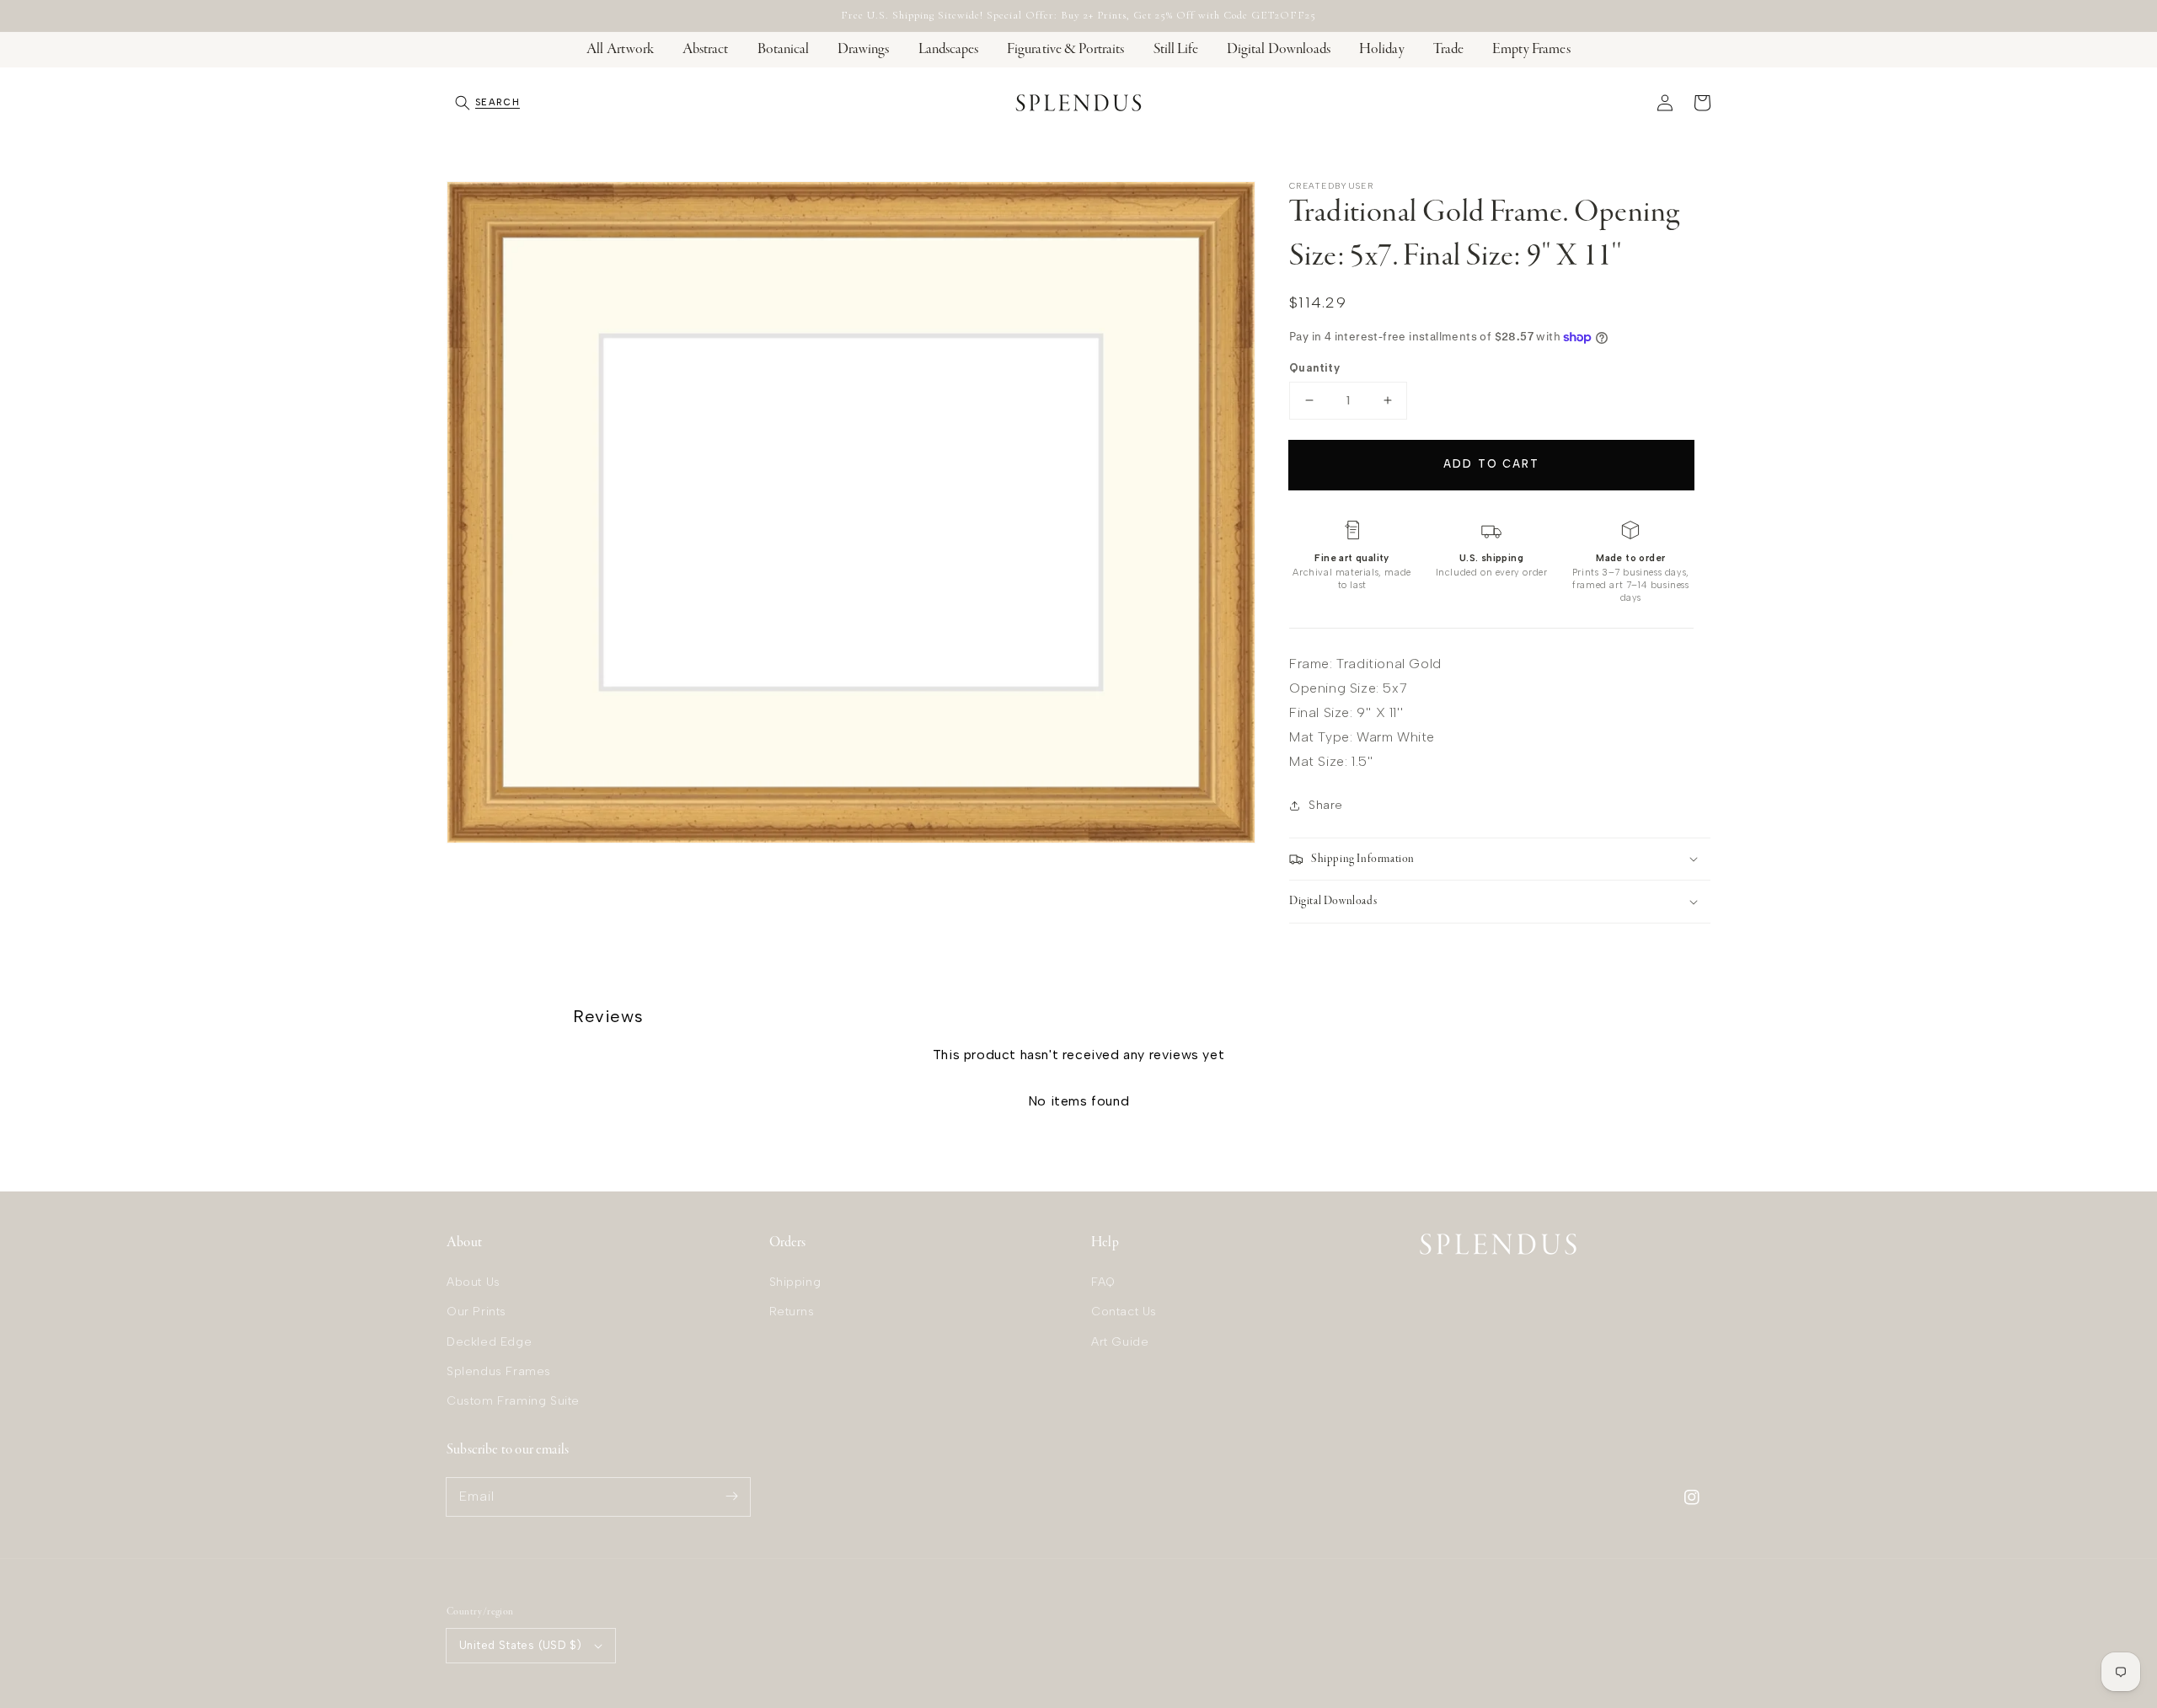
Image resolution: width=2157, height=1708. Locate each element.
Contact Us (1124, 1312)
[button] (487, 103)
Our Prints (476, 1312)
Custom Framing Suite (513, 1401)
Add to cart (1491, 464)
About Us (474, 1282)
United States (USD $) (520, 1645)
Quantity (1314, 368)
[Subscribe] (731, 1497)
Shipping (795, 1282)
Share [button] (1326, 805)
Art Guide (1120, 1342)
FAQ (1103, 1282)
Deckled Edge (489, 1342)
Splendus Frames (499, 1371)
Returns (792, 1312)
